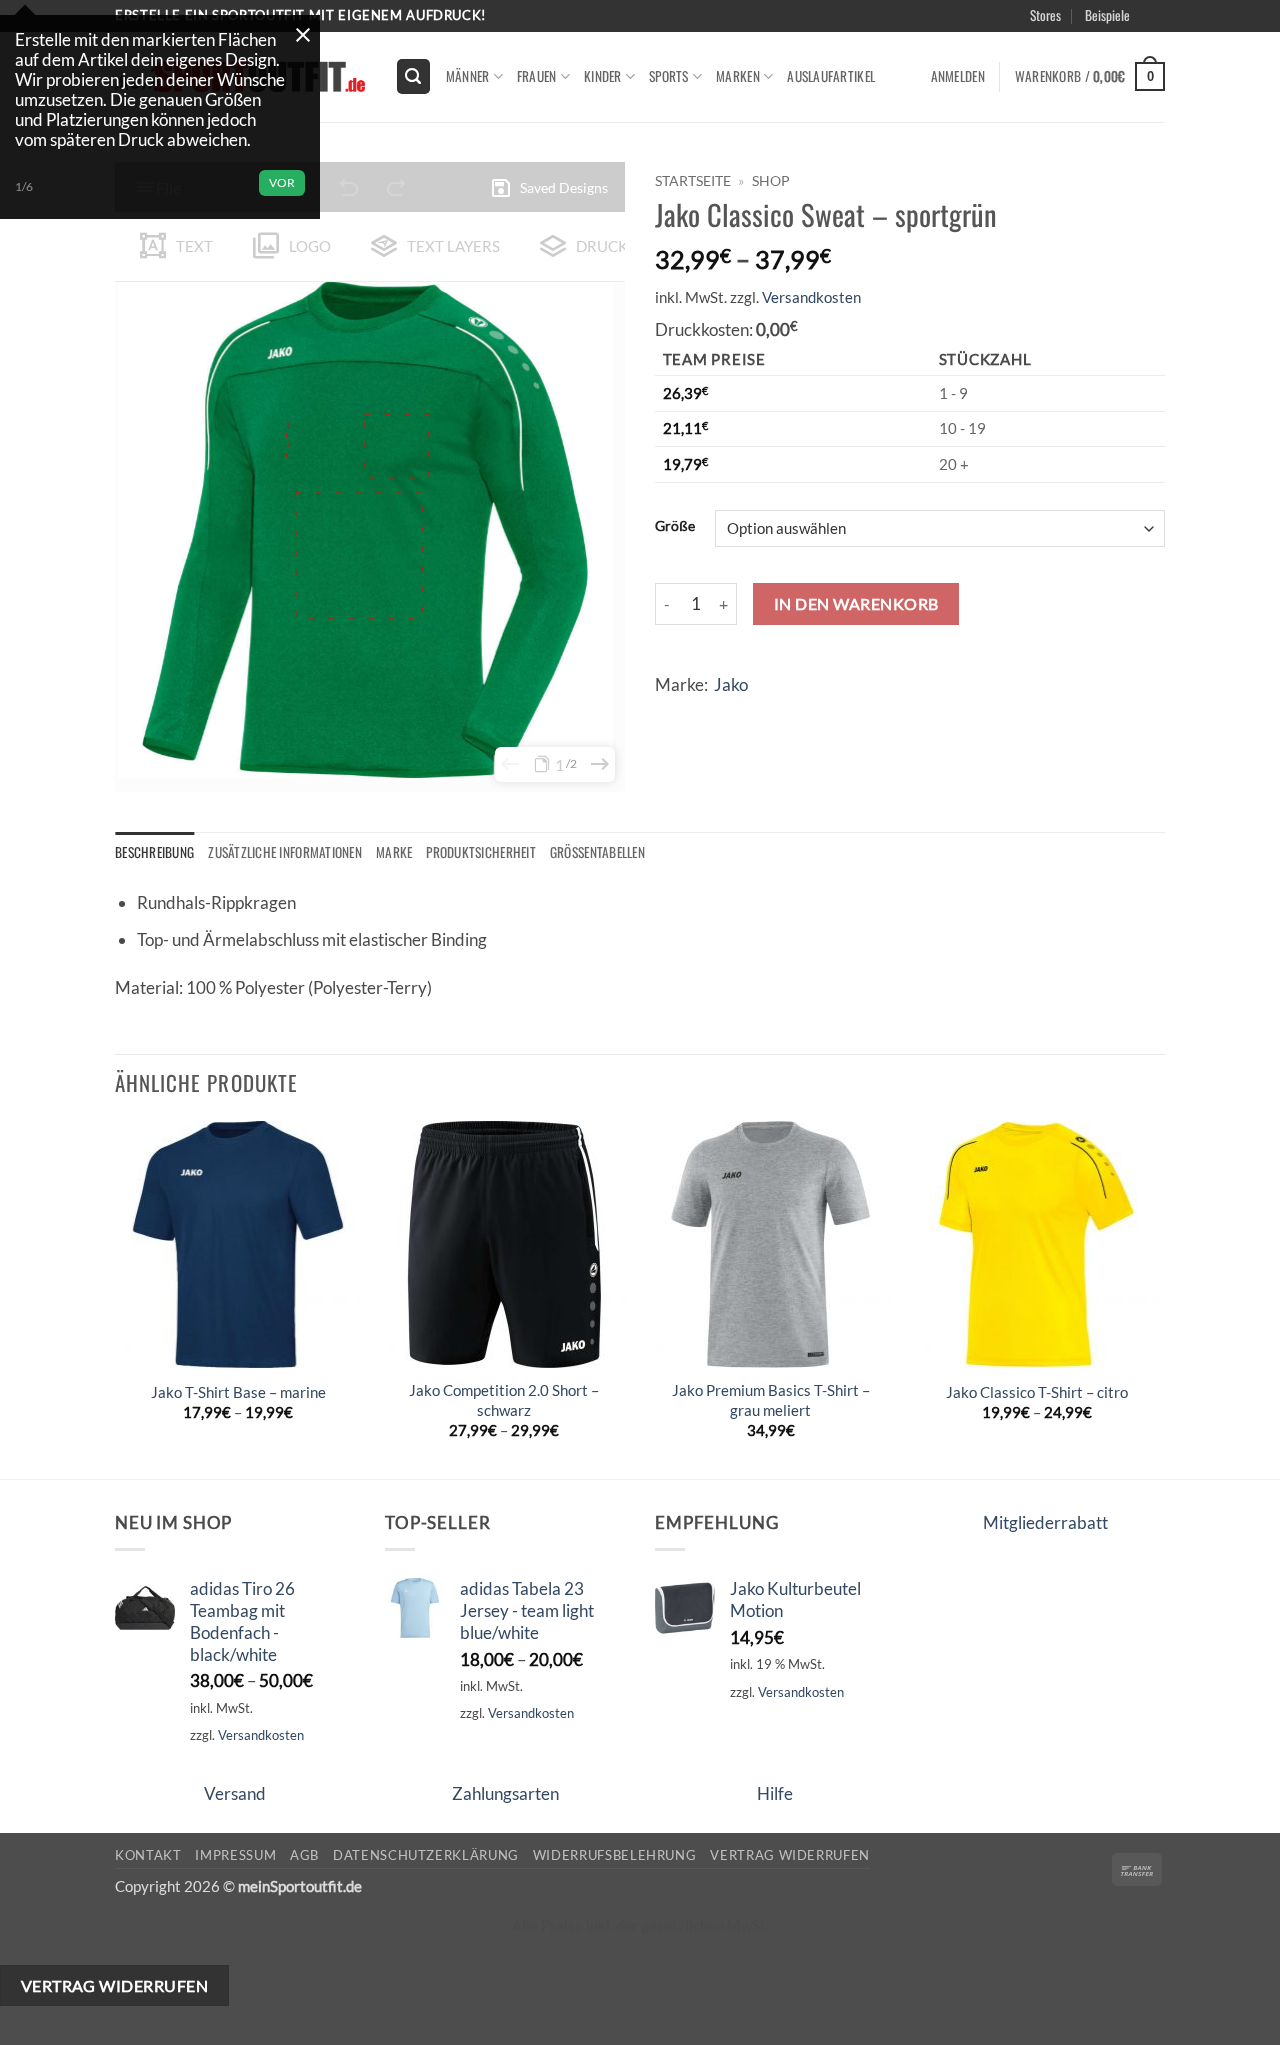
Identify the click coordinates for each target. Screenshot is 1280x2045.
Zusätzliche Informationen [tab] (285, 852)
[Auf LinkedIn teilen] (825, 716)
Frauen (537, 76)
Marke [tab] (394, 852)
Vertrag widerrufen (790, 1855)
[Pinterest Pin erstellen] (787, 716)
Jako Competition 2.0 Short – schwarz (504, 1400)
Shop (771, 180)
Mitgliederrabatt (1045, 1522)
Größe (675, 526)
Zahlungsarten (505, 1793)
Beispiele (1107, 15)
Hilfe (775, 1793)
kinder (603, 76)
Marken (738, 76)
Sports (669, 76)
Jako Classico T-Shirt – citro (1037, 1392)
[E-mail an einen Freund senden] (750, 716)
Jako (731, 684)
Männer (468, 76)
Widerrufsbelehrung (615, 1855)
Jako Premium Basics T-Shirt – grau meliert (771, 1400)
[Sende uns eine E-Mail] (1175, 25)
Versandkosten (811, 297)
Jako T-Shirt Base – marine (238, 1392)
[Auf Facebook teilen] (674, 716)
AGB (304, 1855)
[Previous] (116, 1298)
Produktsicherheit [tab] (481, 852)
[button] (1182, 39)
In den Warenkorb (856, 603)
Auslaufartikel (831, 76)
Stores (1045, 15)
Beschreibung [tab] (154, 852)
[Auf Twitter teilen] (712, 716)
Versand (235, 1793)
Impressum (235, 1855)
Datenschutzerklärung (426, 1855)
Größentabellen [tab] (597, 852)
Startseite (693, 180)
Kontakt (148, 1855)
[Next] (1159, 1298)
